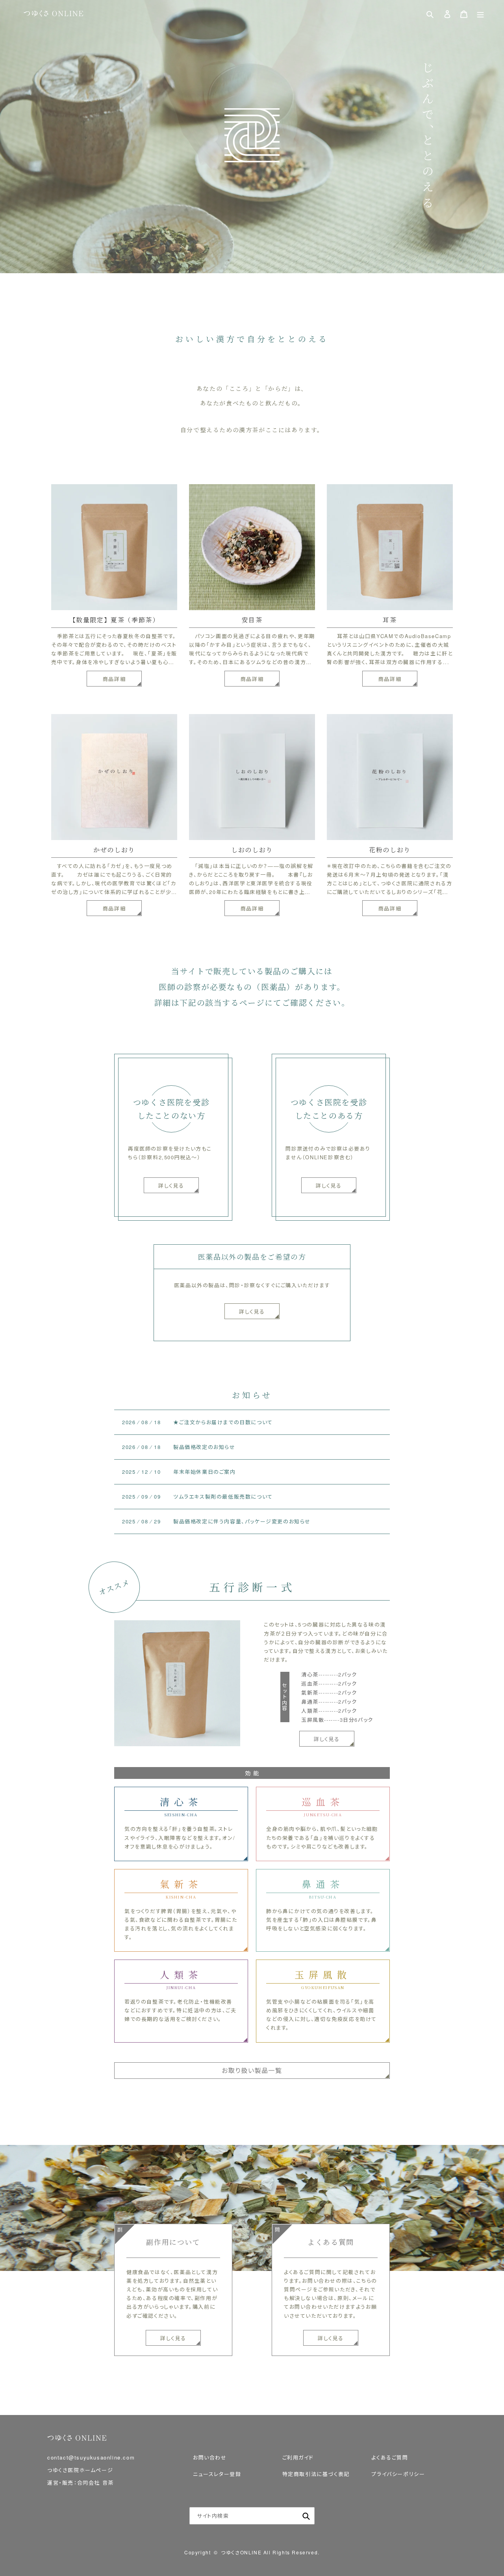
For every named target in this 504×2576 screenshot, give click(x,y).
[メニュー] (480, 14)
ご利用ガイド (298, 2457)
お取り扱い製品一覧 (252, 2070)
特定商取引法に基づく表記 (316, 2474)
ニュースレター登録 (217, 2474)
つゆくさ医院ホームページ (80, 2470)
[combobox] (252, 2516)
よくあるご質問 (390, 2457)
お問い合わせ (210, 2457)
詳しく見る (252, 1311)
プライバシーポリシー (398, 2474)
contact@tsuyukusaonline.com (91, 2457)
